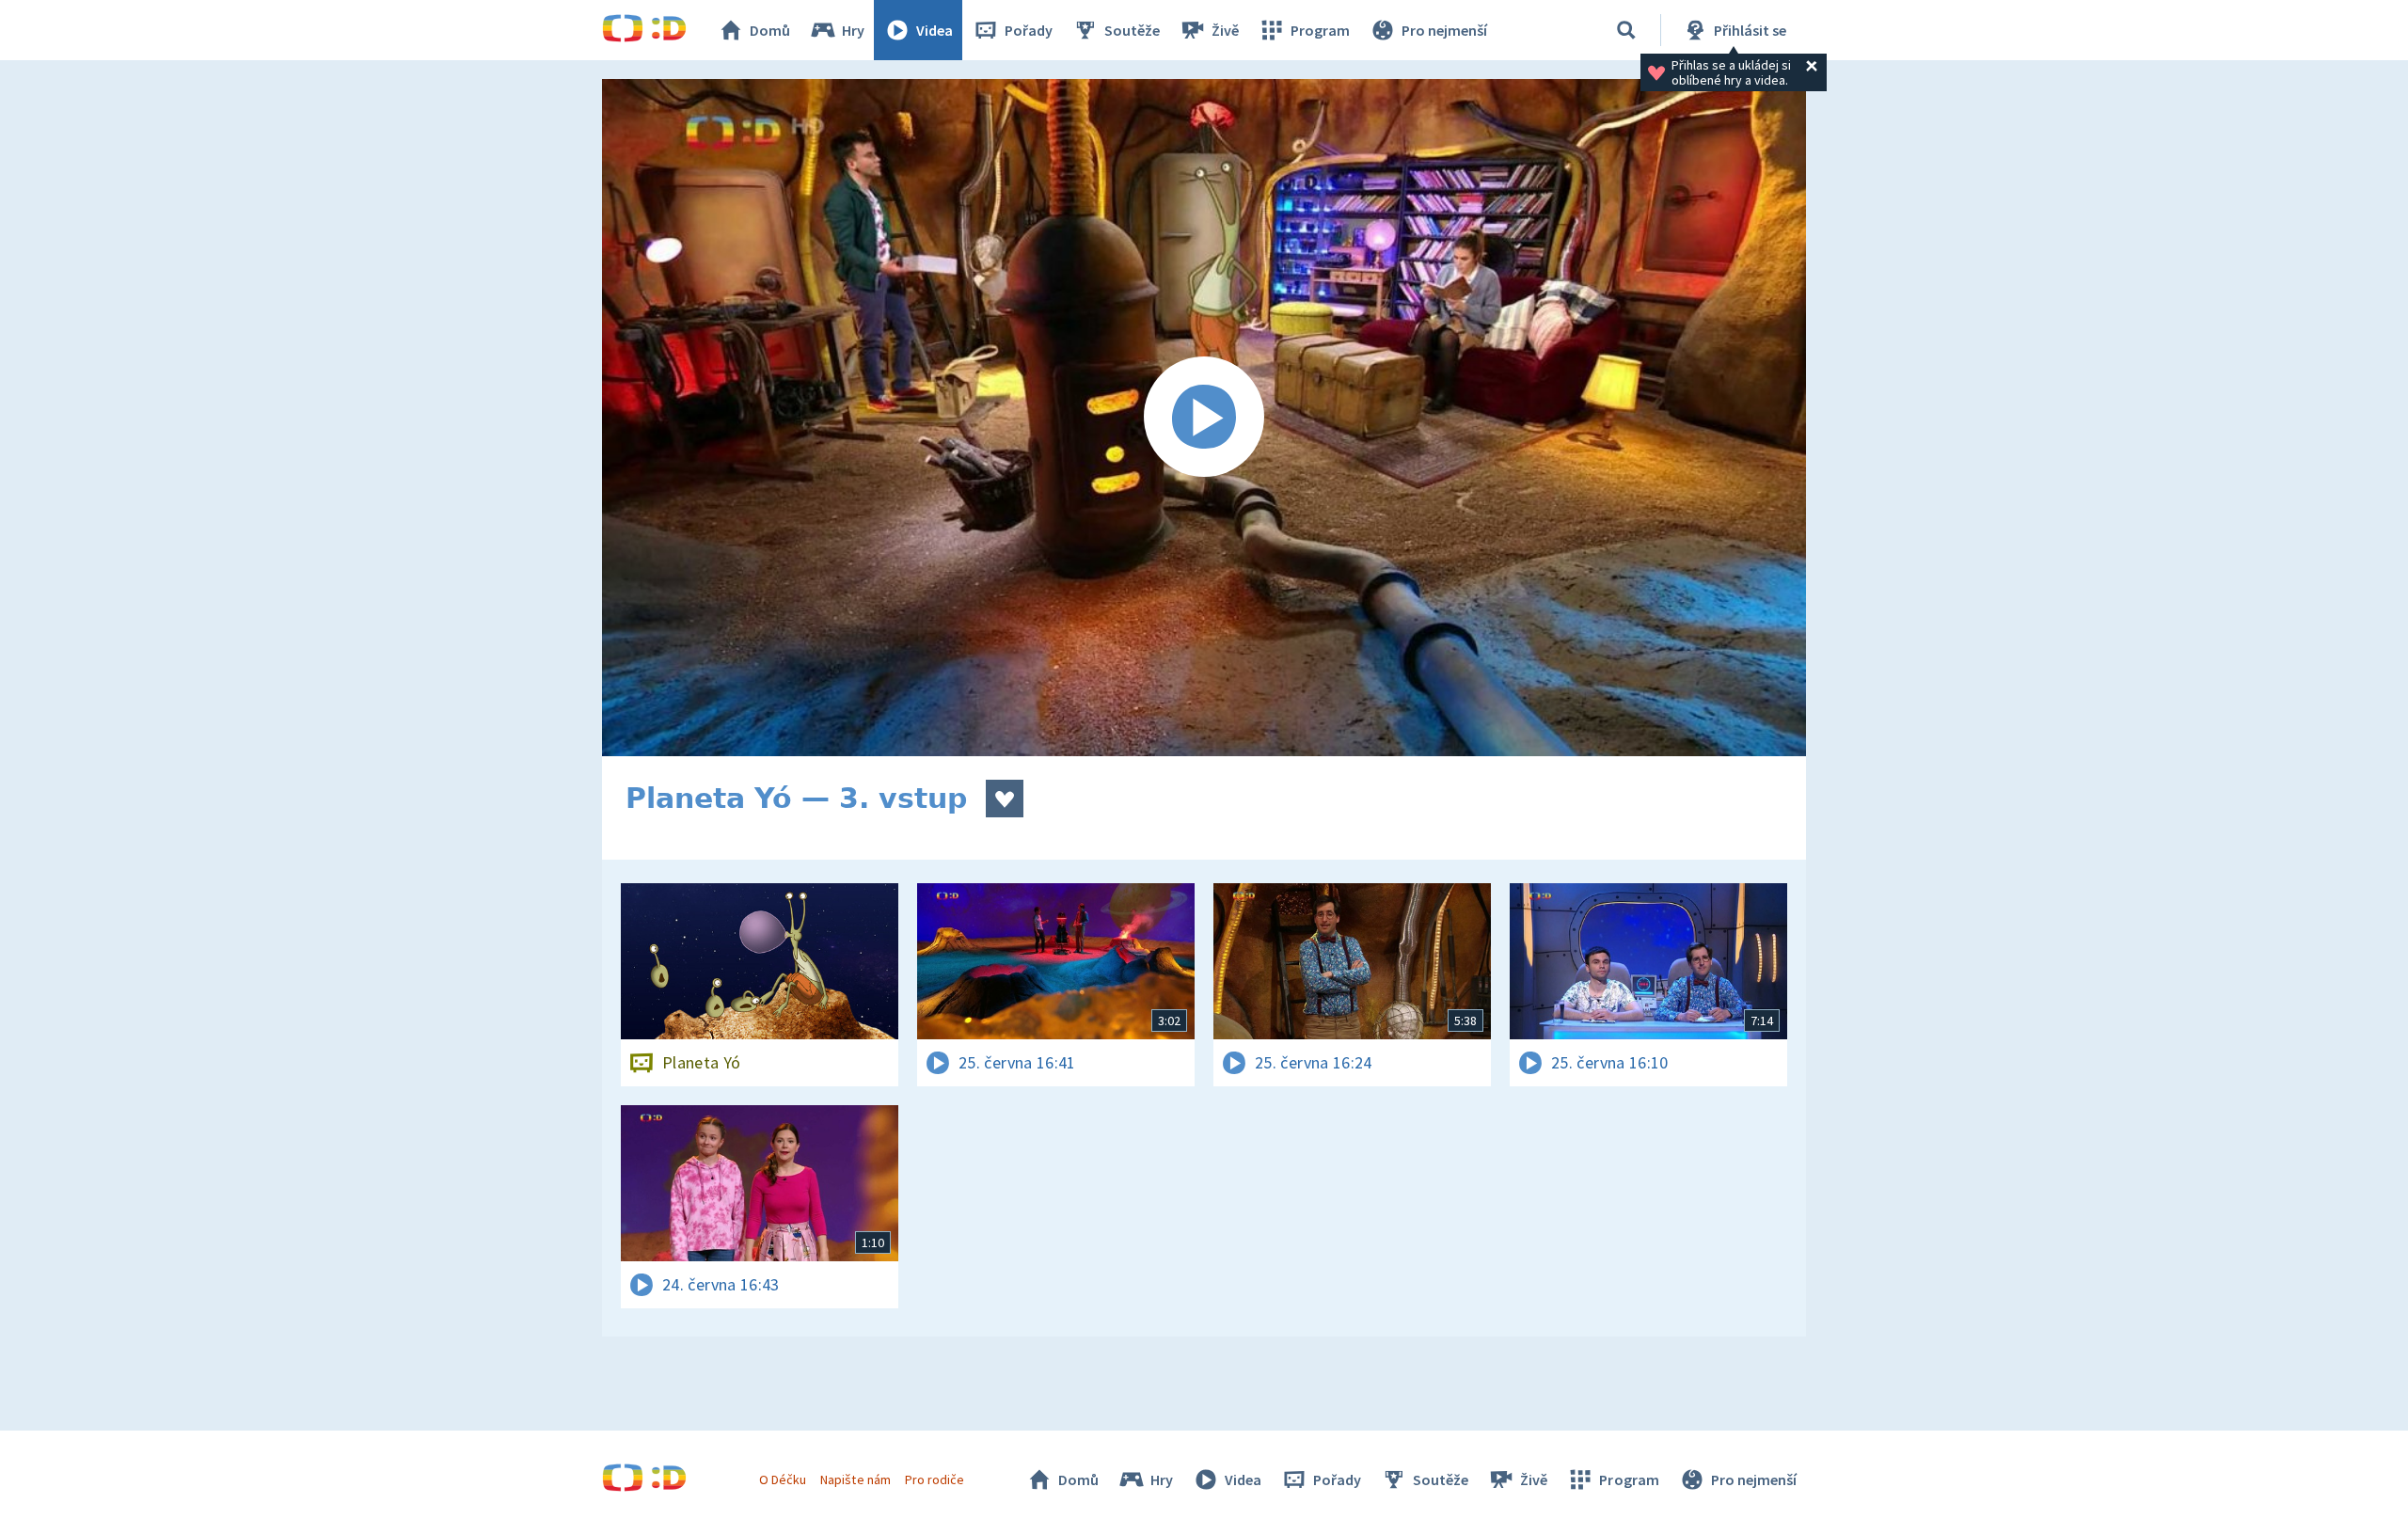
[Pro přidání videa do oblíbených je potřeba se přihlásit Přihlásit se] (1005, 799)
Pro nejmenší (1444, 30)
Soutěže (1132, 30)
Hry (853, 30)
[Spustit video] (1204, 418)
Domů (770, 30)
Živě (1225, 30)
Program (1320, 30)
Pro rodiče (935, 1479)
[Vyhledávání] (1626, 30)
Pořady (1029, 30)
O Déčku (783, 1479)
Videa (935, 30)
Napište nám (855, 1479)
